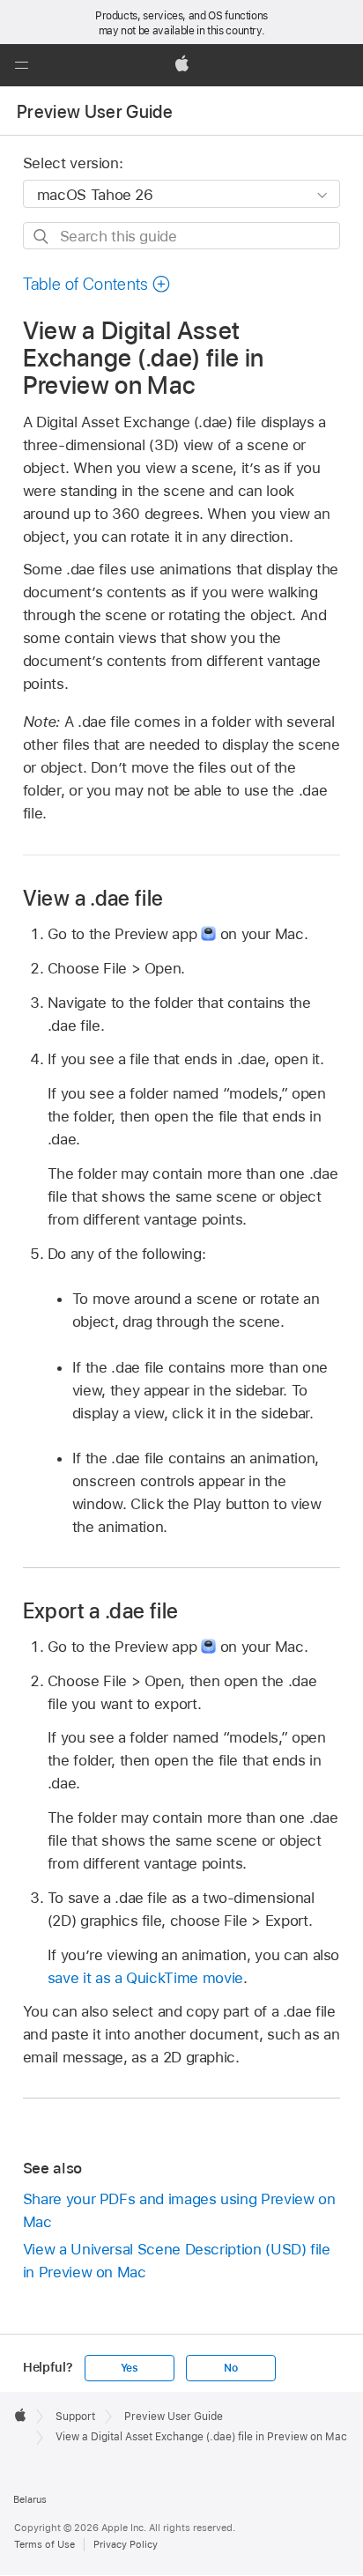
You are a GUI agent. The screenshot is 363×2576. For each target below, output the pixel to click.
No (231, 2368)
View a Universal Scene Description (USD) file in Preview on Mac (177, 2261)
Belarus (30, 2499)
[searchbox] (182, 236)
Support (75, 2417)
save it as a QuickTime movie (145, 1978)
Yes (130, 2368)
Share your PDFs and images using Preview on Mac (179, 2210)
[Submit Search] (42, 237)
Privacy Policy (126, 2544)
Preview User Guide (95, 112)
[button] (21, 65)
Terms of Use (44, 2544)
